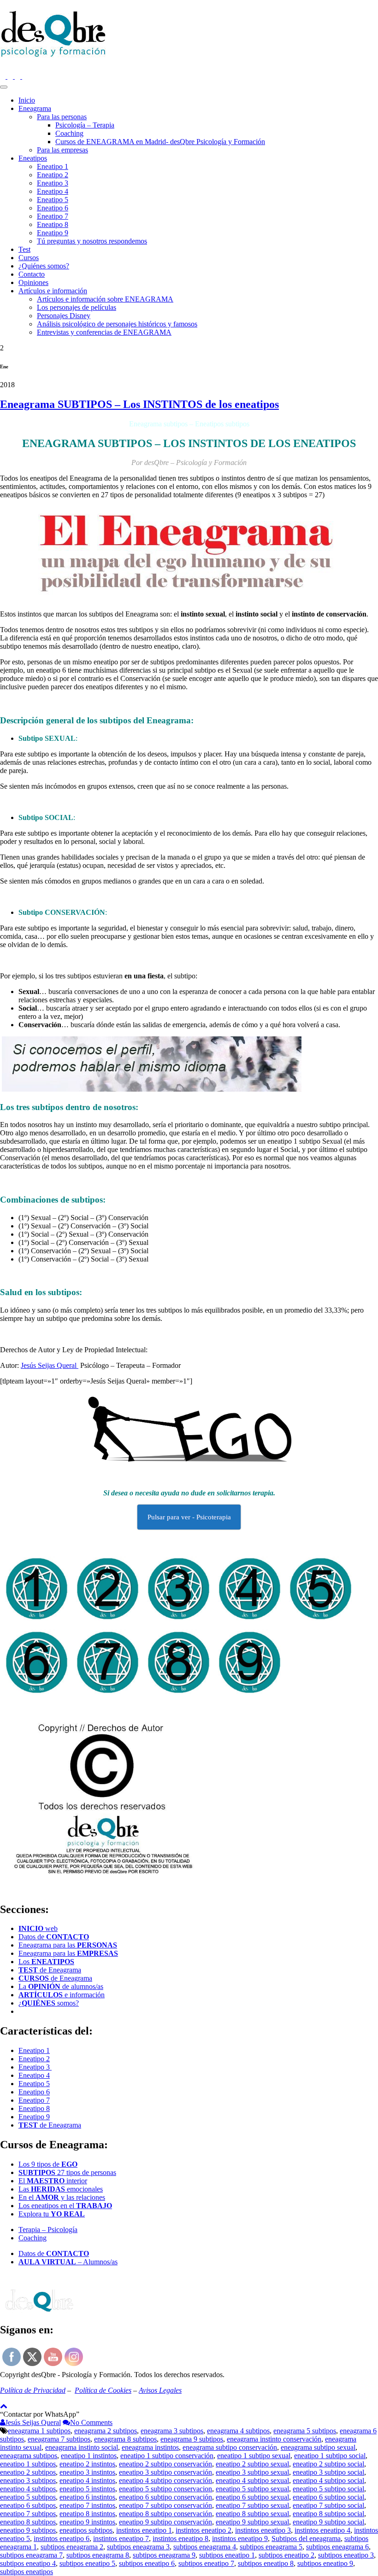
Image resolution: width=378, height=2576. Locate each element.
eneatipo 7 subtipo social (328, 2505)
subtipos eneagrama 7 (31, 2555)
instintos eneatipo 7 (121, 2538)
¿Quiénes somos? (44, 266)
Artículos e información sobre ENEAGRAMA (105, 299)
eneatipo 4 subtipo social (328, 2480)
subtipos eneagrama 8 (98, 2555)
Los (46, 1962)
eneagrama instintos (150, 2447)
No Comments (91, 2422)
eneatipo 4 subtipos (28, 2489)
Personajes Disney (64, 316)
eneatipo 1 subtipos (28, 2464)
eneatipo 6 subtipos (28, 2505)
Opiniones (33, 282)
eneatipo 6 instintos (87, 2497)
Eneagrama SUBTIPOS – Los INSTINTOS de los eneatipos (139, 404)
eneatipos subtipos (86, 2530)
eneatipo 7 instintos (87, 2505)
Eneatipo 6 (53, 208)
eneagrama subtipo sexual (318, 2447)
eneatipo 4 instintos (87, 2480)
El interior (53, 2181)
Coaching (69, 133)
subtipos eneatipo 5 (87, 2563)
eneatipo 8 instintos (87, 2514)
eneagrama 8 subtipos (125, 2439)
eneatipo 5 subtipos (28, 2497)
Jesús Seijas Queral (50, 1365)
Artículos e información (53, 291)
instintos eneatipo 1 (144, 2530)
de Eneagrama (50, 1970)
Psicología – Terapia (85, 125)
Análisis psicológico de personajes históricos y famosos (117, 324)
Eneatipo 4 (53, 191)
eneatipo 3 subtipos (28, 2480)
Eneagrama (35, 108)
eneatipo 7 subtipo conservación (165, 2505)
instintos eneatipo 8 (180, 2538)
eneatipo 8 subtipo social (328, 2514)
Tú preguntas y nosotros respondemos (92, 241)
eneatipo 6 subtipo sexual (252, 2497)
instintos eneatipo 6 (62, 2538)
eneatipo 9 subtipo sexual (252, 2522)
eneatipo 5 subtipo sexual (252, 2489)
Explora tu (52, 2214)
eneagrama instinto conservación (274, 2439)
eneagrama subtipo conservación (230, 2447)
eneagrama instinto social (82, 2447)
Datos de (54, 1937)
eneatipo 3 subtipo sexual (252, 2472)
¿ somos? (49, 2003)
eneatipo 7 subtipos (28, 2514)
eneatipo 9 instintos (87, 2522)
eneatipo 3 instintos (87, 2472)
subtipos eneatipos (27, 2572)
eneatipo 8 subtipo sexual (252, 2514)
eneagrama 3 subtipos (172, 2431)
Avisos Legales (160, 2390)
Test (24, 249)
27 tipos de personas (67, 2172)
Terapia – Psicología (48, 2230)
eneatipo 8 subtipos (28, 2522)
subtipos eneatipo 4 (28, 2563)
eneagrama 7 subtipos (59, 2439)
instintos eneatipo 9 (240, 2538)
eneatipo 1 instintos (89, 2456)
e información (62, 1995)
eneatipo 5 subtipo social (328, 2489)
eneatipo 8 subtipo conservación (165, 2514)
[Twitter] (18, 76)
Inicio (27, 100)
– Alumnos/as (68, 2262)
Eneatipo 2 (53, 175)
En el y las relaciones (62, 2197)
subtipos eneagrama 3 (138, 2547)
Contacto (32, 274)
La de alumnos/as (61, 1986)
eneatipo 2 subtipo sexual (252, 2464)
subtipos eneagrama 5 (271, 2547)
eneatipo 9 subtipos (28, 2530)
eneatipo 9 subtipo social (328, 2522)
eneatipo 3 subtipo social (328, 2472)
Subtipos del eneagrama (306, 2538)
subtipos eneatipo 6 (147, 2563)
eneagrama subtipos (29, 2456)
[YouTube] (25, 76)
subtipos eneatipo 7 (206, 2563)
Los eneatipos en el (65, 2206)
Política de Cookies (103, 2390)
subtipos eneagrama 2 (72, 2547)
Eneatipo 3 (53, 183)
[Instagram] (4, 76)
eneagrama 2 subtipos (106, 2431)
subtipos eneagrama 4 (205, 2547)
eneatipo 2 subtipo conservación (165, 2464)
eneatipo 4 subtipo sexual (252, 2480)
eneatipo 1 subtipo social (330, 2456)
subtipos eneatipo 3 (346, 2555)
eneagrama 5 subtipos (305, 2431)
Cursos (29, 258)
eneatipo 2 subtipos (28, 2472)
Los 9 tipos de (48, 2164)
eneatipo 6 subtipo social (328, 2497)
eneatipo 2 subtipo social (328, 2464)
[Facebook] (11, 76)
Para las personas (62, 117)
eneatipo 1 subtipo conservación (167, 2456)
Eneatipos (33, 158)
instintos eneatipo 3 (263, 2530)
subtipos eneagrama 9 (164, 2555)
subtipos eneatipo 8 (266, 2563)
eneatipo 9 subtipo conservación (165, 2522)
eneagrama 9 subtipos (192, 2439)
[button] (40, 2414)
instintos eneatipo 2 (204, 2530)
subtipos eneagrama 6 (337, 2547)
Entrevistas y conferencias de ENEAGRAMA (104, 332)
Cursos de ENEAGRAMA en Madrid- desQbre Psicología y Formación (160, 142)
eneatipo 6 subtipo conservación (165, 2497)
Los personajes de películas (77, 307)
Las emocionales (61, 2189)
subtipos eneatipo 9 (325, 2563)
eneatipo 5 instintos (87, 2489)
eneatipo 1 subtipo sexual (254, 2456)
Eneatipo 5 (53, 200)
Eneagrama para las (68, 1945)
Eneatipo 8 (53, 224)
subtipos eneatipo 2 (286, 2555)
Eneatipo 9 (53, 233)
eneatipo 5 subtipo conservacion (165, 2489)
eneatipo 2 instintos (87, 2464)
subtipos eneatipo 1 (227, 2555)
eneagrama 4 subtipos (238, 2431)
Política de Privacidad (33, 2390)
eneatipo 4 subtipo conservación (165, 2480)
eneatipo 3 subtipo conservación (165, 2472)
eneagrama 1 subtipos (39, 2431)
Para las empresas (62, 150)
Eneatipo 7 (53, 216)
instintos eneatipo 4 (322, 2530)
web (38, 1928)
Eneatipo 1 (53, 166)
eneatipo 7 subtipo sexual (252, 2505)
